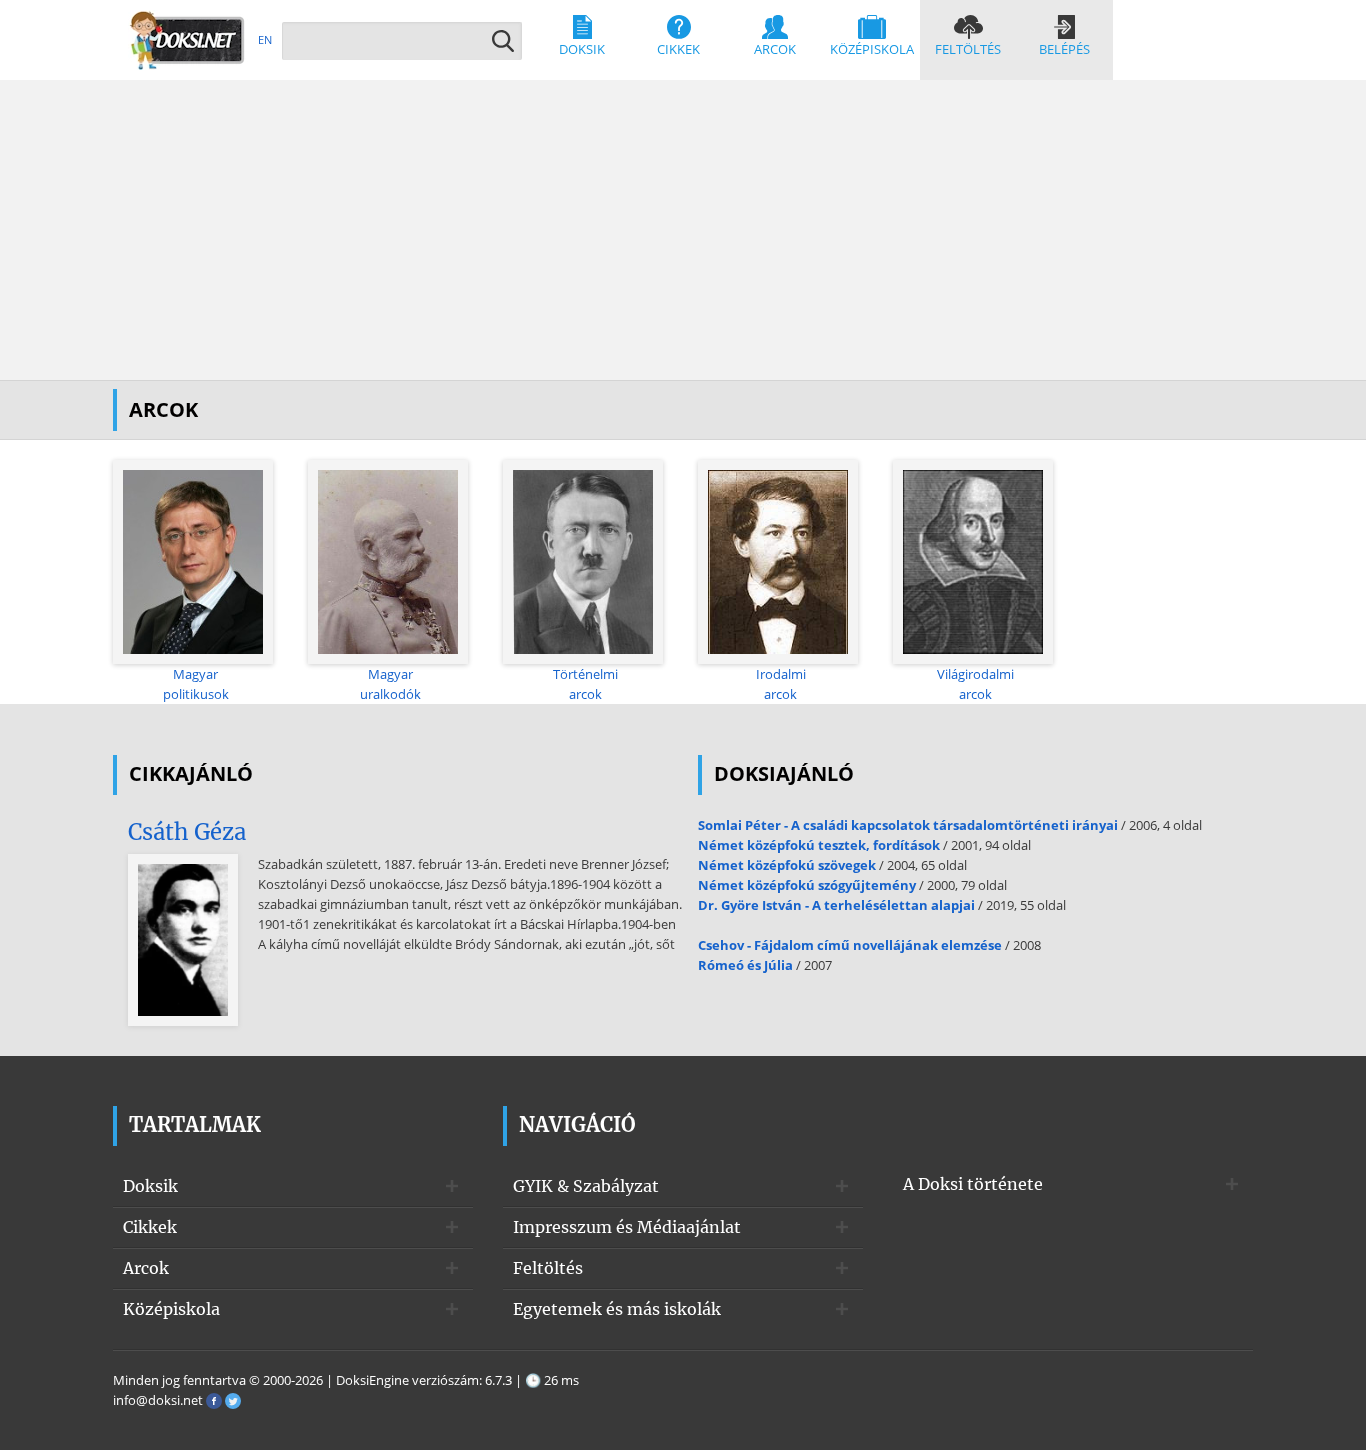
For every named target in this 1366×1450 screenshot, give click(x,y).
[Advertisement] (683, 230)
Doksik (582, 49)
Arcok (775, 49)
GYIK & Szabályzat (586, 1186)
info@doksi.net (158, 1400)
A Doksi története (973, 1184)
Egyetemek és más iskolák (617, 1309)
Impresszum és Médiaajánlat (627, 1227)
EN (265, 39)
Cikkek (678, 49)
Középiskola (872, 49)
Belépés (1064, 49)
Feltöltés (968, 49)
